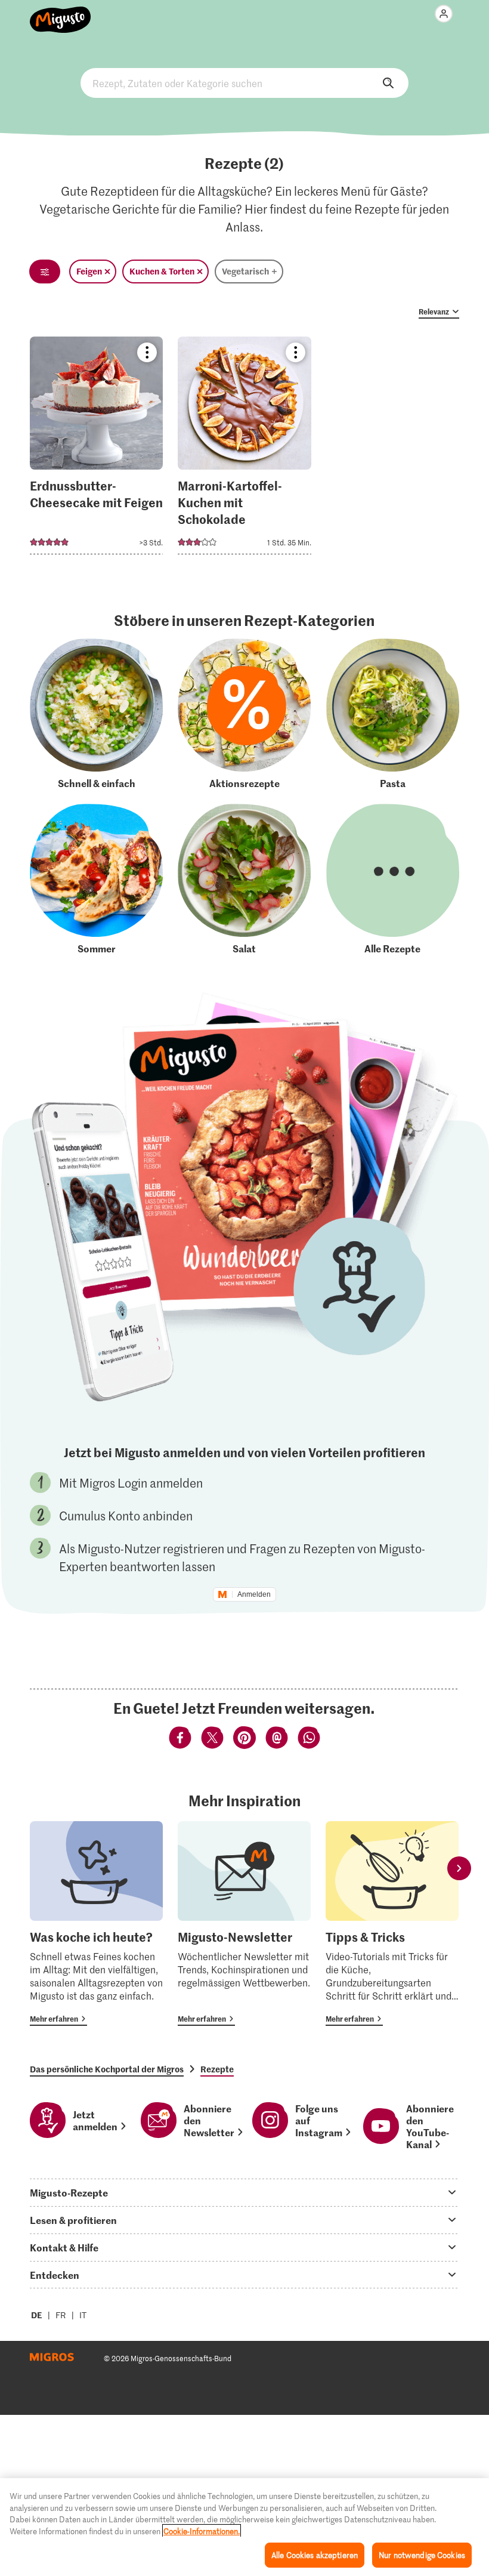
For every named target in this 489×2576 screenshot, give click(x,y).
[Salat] (244, 879)
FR (61, 2315)
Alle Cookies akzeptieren (315, 2555)
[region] (244, 2527)
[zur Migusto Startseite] (61, 13)
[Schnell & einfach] (96, 714)
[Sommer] (96, 879)
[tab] (244, 2192)
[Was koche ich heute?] (96, 1923)
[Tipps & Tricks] (392, 1923)
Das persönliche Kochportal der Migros (107, 2069)
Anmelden (254, 1594)
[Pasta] (393, 714)
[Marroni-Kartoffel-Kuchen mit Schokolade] (244, 449)
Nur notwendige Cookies (422, 2555)
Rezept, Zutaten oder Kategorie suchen (244, 83)
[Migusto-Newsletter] (244, 1923)
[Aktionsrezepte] (244, 714)
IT (83, 2315)
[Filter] (45, 272)
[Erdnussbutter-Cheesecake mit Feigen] (96, 449)
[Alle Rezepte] (393, 879)
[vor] (459, 1869)
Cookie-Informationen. (202, 2531)
